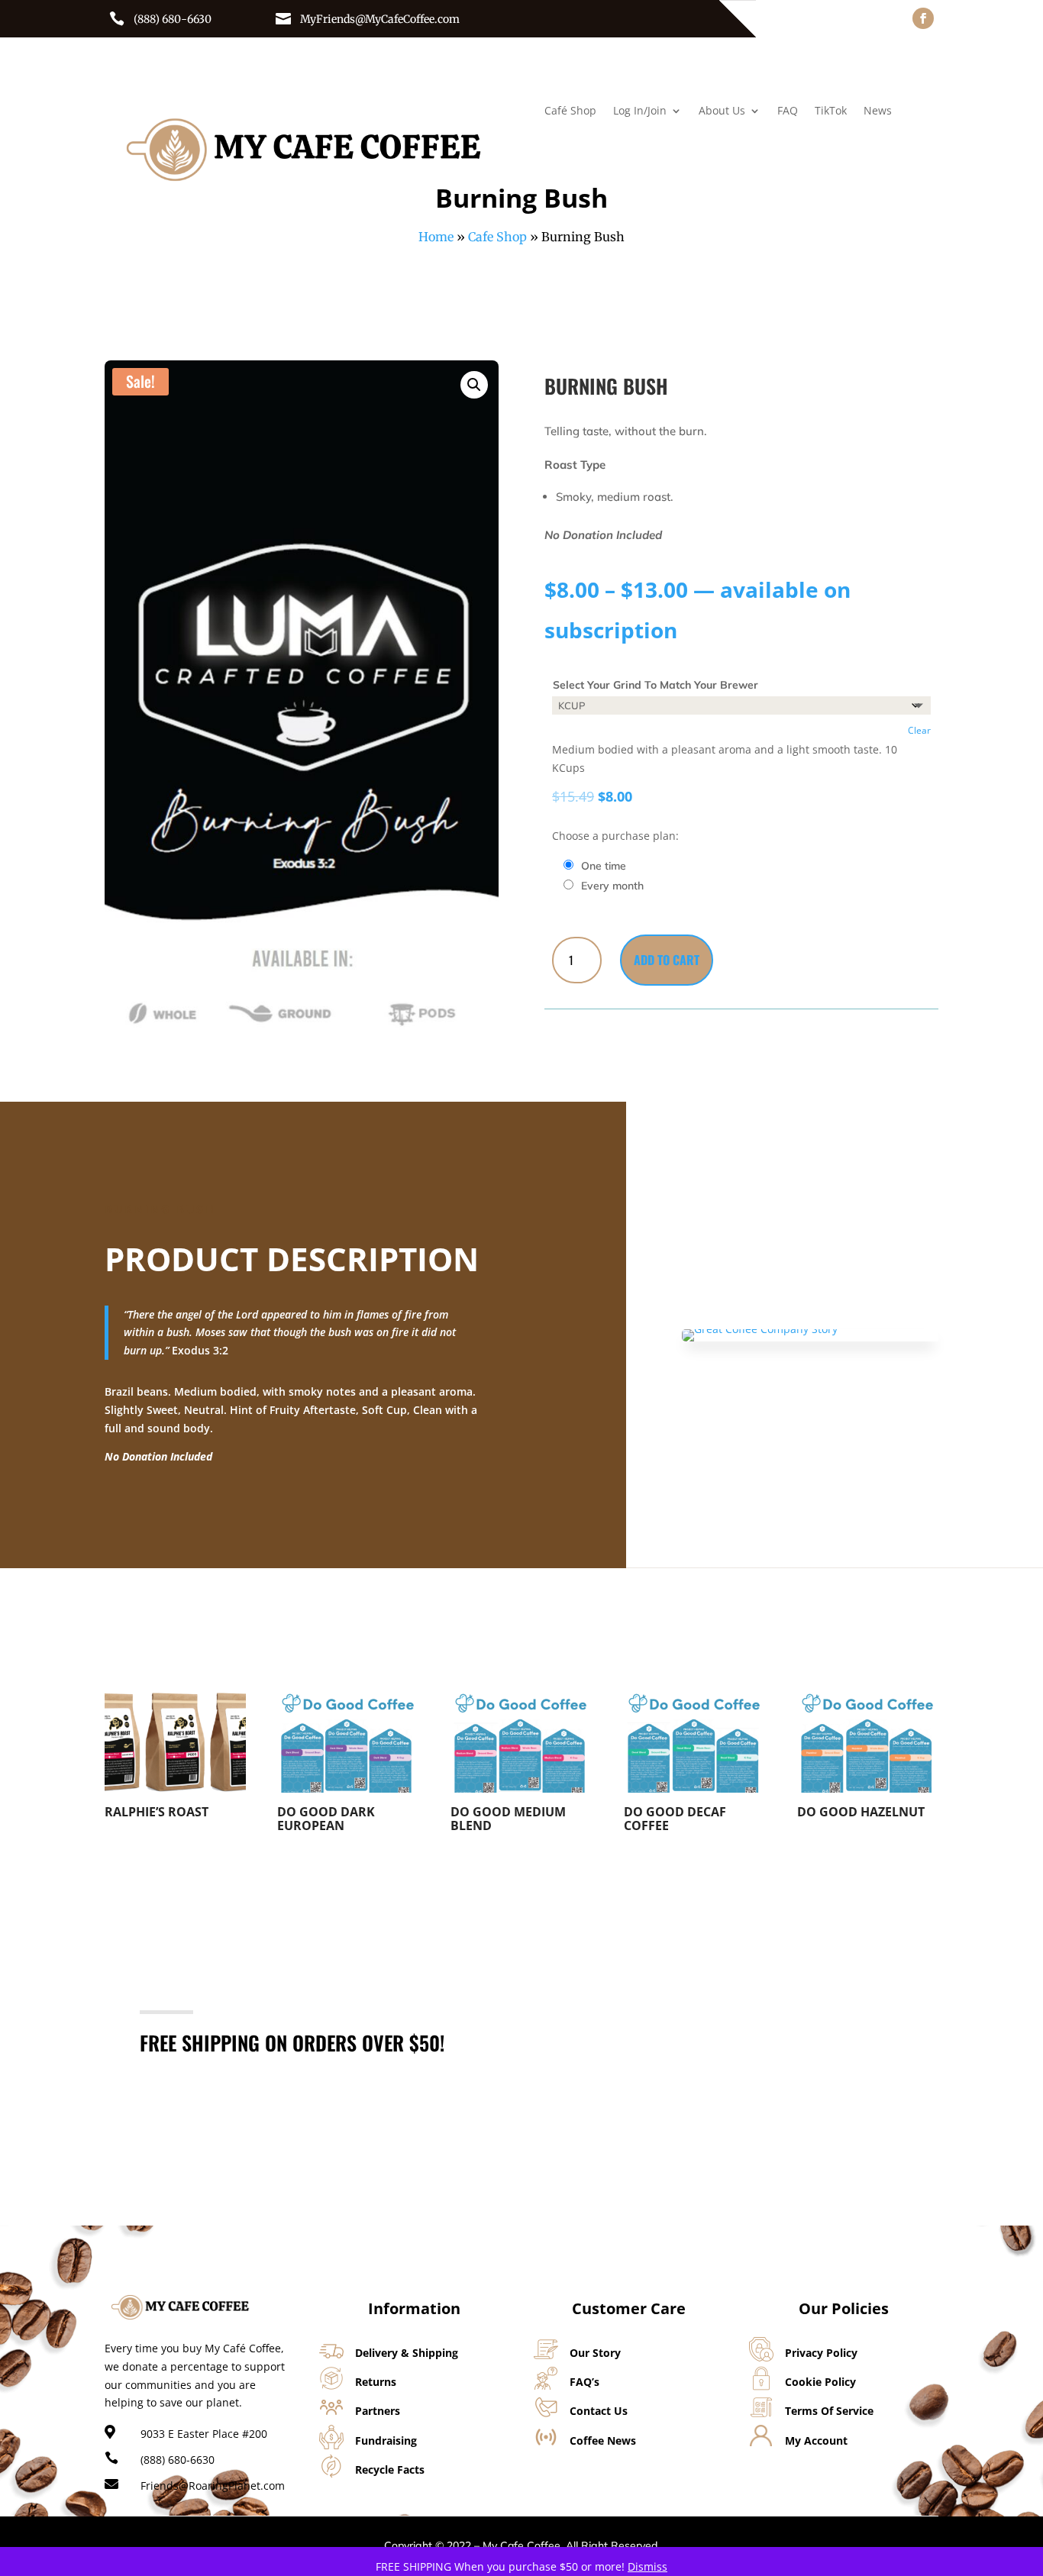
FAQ (788, 111)
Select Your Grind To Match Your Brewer (656, 685)
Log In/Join (640, 111)
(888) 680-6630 (173, 19)
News (878, 111)
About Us (722, 111)
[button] (474, 385)
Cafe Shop (497, 237)
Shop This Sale (833, 2029)
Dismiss (647, 2566)
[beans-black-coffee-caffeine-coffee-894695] (760, 1329)
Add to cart (667, 960)
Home (436, 237)
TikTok (831, 111)
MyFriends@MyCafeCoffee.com (380, 19)
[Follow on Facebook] (923, 18)
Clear (919, 730)
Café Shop (570, 111)
